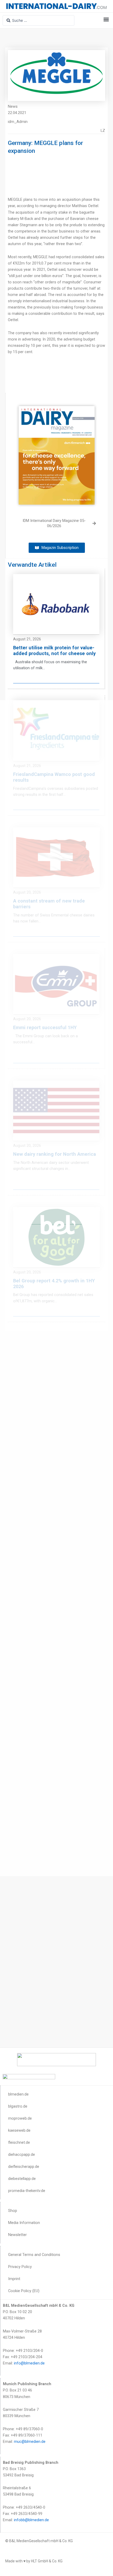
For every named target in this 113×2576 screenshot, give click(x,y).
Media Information (24, 2223)
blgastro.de (18, 2106)
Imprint (14, 2279)
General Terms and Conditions (34, 2255)
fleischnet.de (19, 2142)
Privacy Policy (20, 2267)
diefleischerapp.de (24, 2167)
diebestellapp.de (22, 2179)
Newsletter (17, 2235)
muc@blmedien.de (30, 2442)
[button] (106, 20)
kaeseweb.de (19, 2130)
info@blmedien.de (29, 2363)
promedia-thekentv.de (27, 2191)
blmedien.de (18, 2094)
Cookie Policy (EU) (24, 2291)
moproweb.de (20, 2118)
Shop (13, 2211)
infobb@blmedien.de (31, 2520)
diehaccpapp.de (22, 2154)
